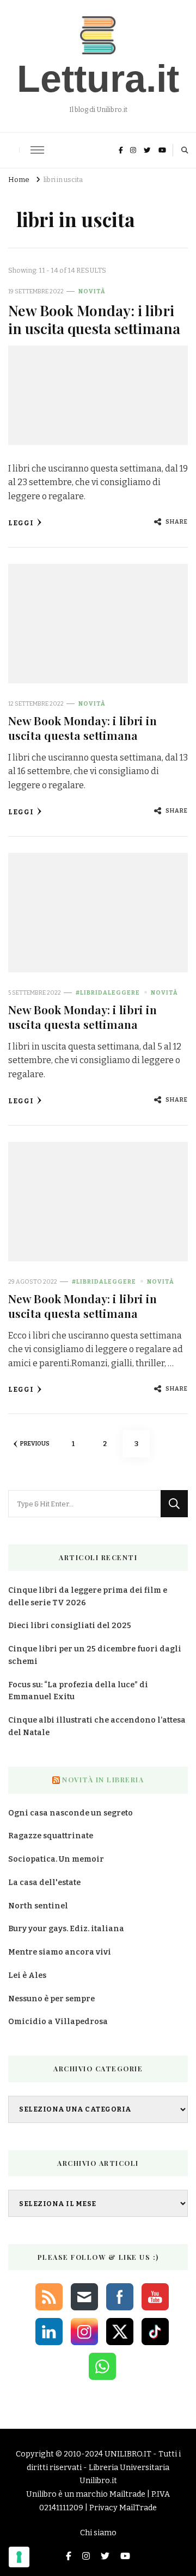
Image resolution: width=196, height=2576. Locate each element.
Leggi (21, 523)
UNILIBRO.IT (128, 2454)
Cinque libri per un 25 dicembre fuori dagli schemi (95, 1655)
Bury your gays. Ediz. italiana (66, 1929)
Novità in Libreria (103, 1780)
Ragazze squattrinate (51, 1836)
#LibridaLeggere (108, 993)
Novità (92, 291)
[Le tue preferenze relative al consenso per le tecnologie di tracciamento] (19, 2557)
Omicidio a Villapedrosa (58, 2022)
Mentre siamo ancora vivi (60, 1952)
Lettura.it (98, 79)
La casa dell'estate (44, 1883)
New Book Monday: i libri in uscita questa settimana (94, 319)
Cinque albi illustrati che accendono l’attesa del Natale (97, 1726)
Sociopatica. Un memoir (56, 1859)
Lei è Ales (27, 1975)
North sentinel (38, 1906)
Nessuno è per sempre (51, 1999)
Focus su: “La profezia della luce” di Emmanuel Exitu (78, 1691)
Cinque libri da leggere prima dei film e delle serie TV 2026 (88, 1597)
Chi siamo (98, 2533)
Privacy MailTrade (123, 2508)
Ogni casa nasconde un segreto (71, 1813)
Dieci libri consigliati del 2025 (70, 1626)
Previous (35, 1444)
